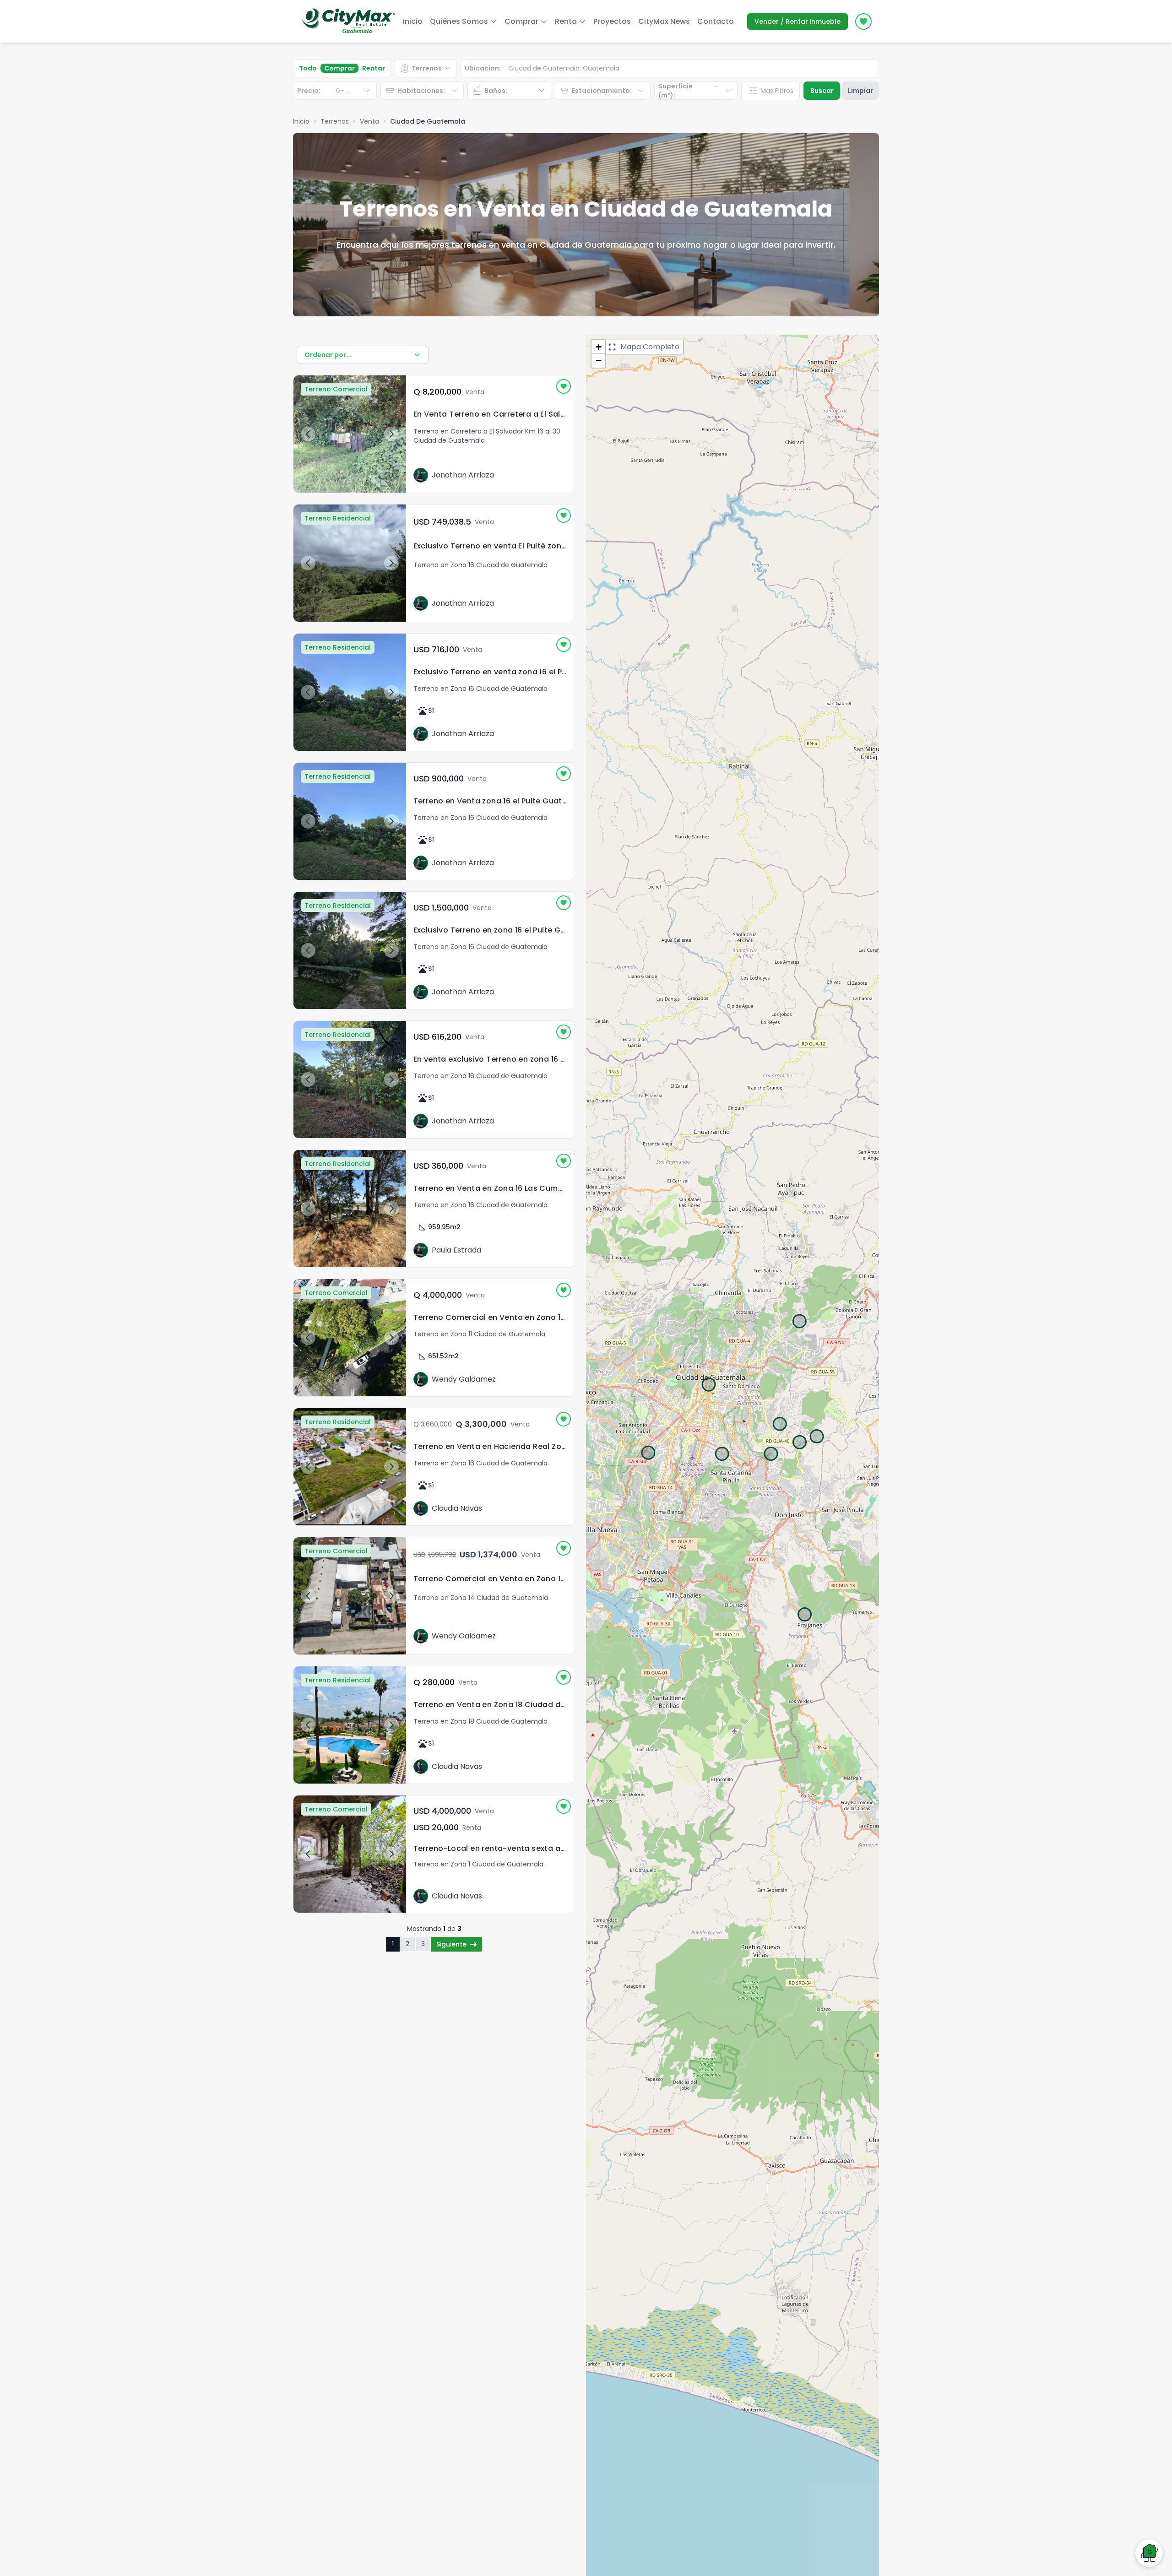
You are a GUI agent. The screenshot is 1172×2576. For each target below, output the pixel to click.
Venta (369, 121)
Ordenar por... (328, 355)
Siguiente (451, 1944)
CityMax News (664, 21)
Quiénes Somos (459, 21)
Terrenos (335, 121)
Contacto (716, 21)
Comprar (339, 68)
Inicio (413, 21)
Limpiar (860, 91)
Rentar (374, 68)
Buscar (822, 91)
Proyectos (612, 21)
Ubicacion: (483, 68)
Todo (308, 68)
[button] (598, 347)
